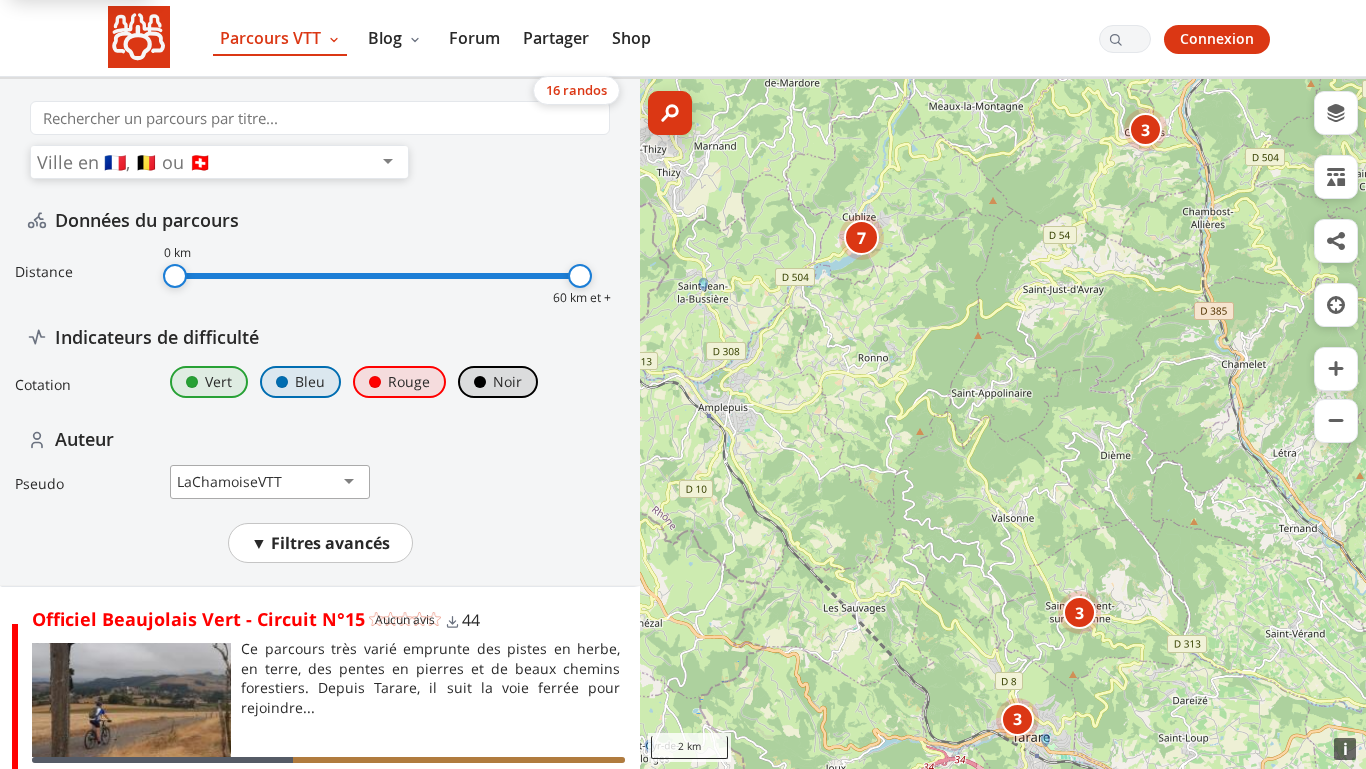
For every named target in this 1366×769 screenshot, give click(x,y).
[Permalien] (1336, 241)
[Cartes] (1336, 113)
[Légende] (1336, 177)
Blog (387, 38)
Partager (556, 38)
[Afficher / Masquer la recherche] (670, 113)
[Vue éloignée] (1336, 421)
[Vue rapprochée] (1336, 369)
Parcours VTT (272, 38)
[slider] (175, 276)
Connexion (1217, 38)
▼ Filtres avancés (320, 543)
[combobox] (206, 162)
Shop (631, 38)
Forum (474, 38)
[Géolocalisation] (1336, 305)
